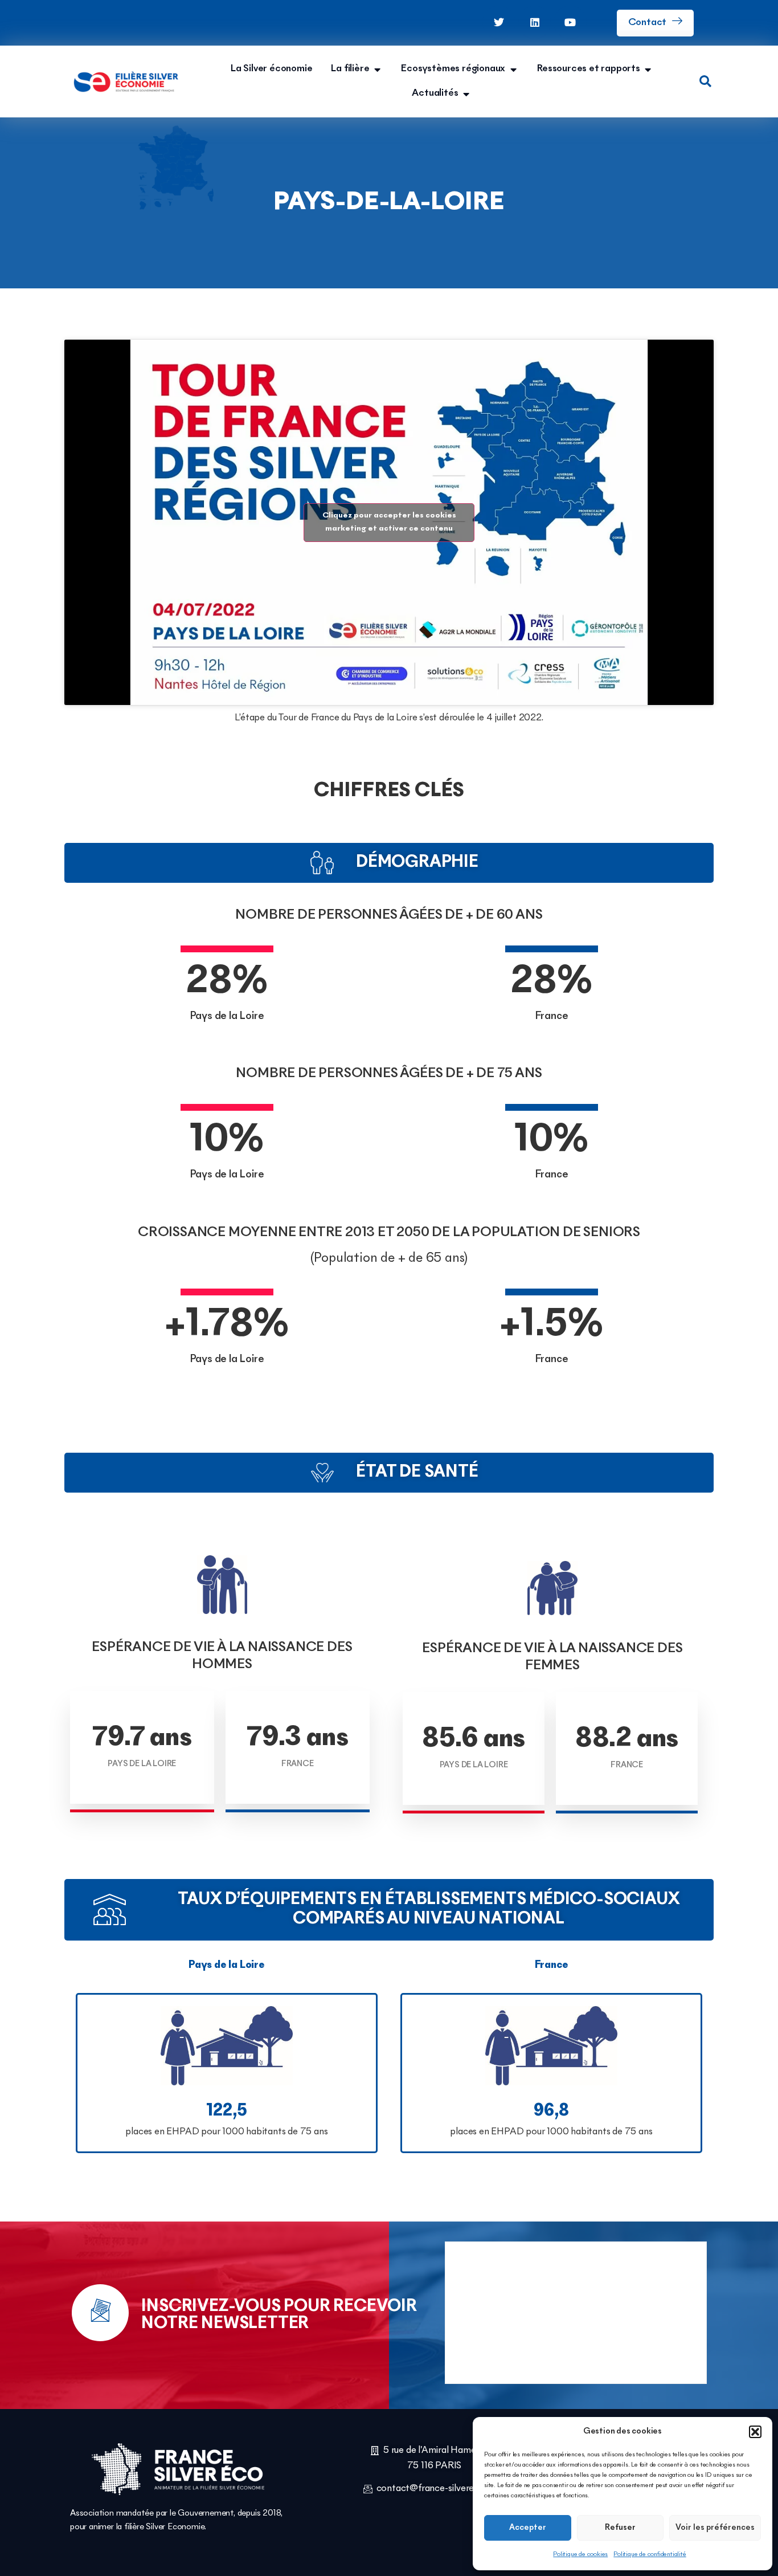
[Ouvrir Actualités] (466, 94)
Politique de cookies (580, 2554)
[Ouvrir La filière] (377, 69)
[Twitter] (499, 22)
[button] (755, 2432)
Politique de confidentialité (650, 2554)
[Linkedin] (535, 22)
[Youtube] (570, 22)
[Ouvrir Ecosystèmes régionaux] (513, 69)
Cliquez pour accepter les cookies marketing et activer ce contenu (389, 522)
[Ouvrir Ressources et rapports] (648, 69)
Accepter (528, 2528)
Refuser (620, 2528)
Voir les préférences (715, 2528)
